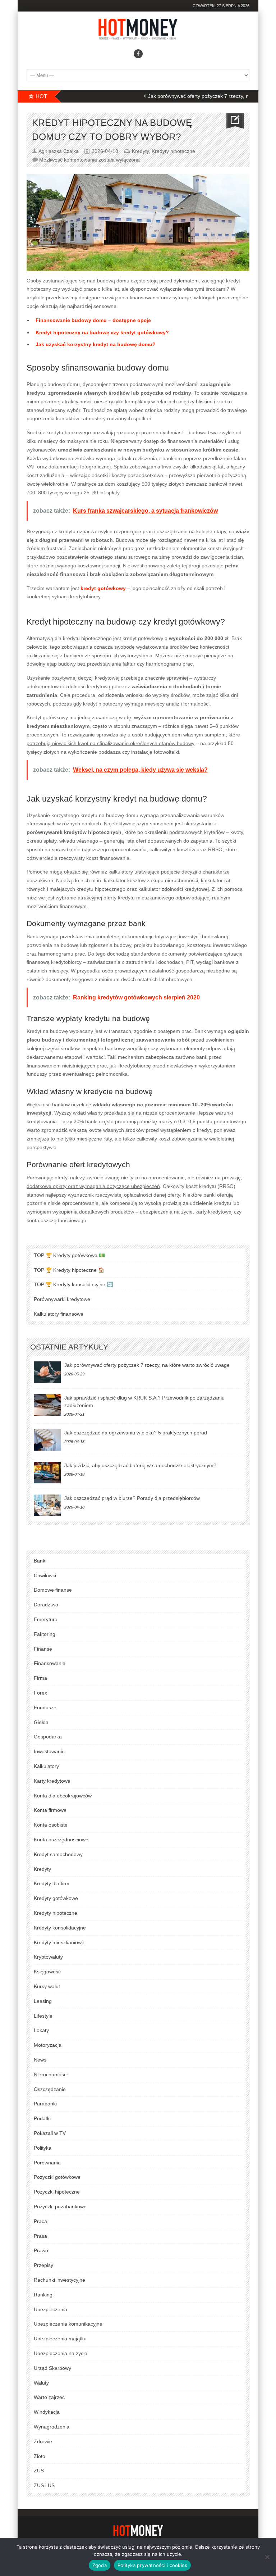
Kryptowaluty (48, 1957)
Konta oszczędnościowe (61, 1840)
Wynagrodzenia (52, 2427)
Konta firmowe (50, 1810)
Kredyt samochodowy (58, 1854)
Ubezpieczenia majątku (60, 2339)
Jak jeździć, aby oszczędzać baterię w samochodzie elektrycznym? (140, 1465)
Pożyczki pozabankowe (60, 2207)
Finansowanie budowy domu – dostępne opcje (93, 320)
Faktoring (45, 1634)
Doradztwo (46, 1605)
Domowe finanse (53, 1590)
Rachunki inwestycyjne (59, 2280)
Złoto (40, 2456)
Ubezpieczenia (50, 2309)
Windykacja (47, 2412)
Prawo (41, 2250)
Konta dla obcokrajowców (63, 1796)
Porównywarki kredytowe (62, 1299)
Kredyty (140, 151)
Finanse (43, 1649)
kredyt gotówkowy (103, 588)
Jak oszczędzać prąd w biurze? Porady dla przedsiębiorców (132, 1498)
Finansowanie (50, 1663)
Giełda (41, 1722)
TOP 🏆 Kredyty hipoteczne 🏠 (69, 1270)
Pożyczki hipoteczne (57, 2192)
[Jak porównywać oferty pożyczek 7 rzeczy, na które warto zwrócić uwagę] (47, 1372)
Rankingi (44, 2295)
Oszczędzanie (50, 2089)
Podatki (42, 2118)
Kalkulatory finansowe (59, 1314)
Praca (40, 2221)
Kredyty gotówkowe (56, 1898)
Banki (40, 1561)
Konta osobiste (51, 1825)
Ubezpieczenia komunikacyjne (68, 2324)
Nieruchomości (51, 2074)
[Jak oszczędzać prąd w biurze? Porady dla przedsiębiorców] (47, 1505)
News (40, 2060)
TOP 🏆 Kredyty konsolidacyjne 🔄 (73, 1284)
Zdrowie (43, 2441)
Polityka (43, 2148)
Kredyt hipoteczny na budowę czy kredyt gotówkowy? (102, 332)
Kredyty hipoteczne (173, 151)
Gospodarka (48, 1737)
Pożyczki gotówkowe (57, 2177)
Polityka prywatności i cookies (153, 2565)
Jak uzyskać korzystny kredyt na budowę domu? (96, 344)
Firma (40, 1678)
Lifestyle (43, 2016)
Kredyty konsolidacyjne (60, 1928)
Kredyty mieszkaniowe (59, 1942)
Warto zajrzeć (49, 2397)
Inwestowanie (49, 1751)
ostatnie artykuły (69, 1347)
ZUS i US (44, 2485)
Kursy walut (47, 1986)
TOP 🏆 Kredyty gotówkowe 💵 (69, 1255)
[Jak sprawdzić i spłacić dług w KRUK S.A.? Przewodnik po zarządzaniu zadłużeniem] (47, 1405)
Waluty (41, 2383)
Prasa (40, 2236)
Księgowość (47, 1972)
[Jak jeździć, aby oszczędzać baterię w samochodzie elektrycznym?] (47, 1473)
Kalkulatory (46, 1766)
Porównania (47, 2163)
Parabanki (45, 2104)
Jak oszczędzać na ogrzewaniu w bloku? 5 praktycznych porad (136, 1433)
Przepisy (43, 2265)
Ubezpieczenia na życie (61, 2353)
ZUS (39, 2471)
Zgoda (100, 2565)
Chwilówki (45, 1575)
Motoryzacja (48, 2045)
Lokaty (41, 2030)
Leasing (43, 2001)
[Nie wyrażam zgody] (267, 2557)
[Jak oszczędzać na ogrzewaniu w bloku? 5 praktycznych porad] (47, 1440)
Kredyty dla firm (52, 1883)
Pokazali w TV (50, 2133)
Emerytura (46, 1619)
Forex (40, 1693)
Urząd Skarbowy (52, 2368)
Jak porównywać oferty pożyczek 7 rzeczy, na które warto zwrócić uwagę (147, 1365)
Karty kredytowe (52, 1781)
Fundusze (45, 1707)
